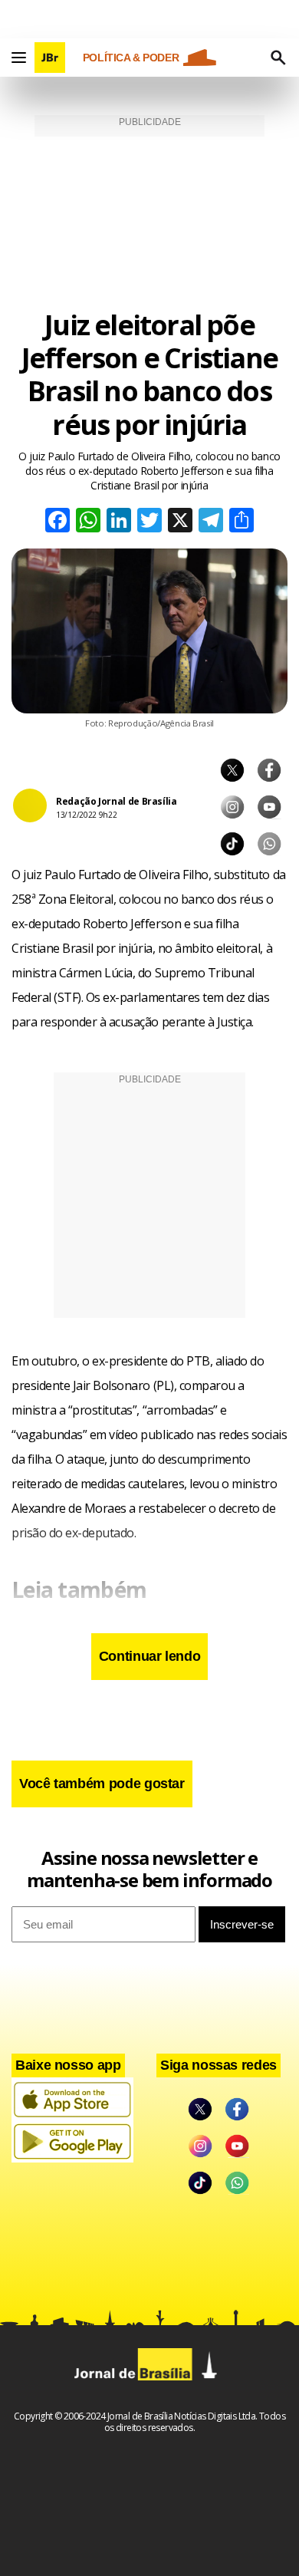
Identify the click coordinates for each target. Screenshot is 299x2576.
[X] (180, 522)
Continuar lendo (150, 1656)
